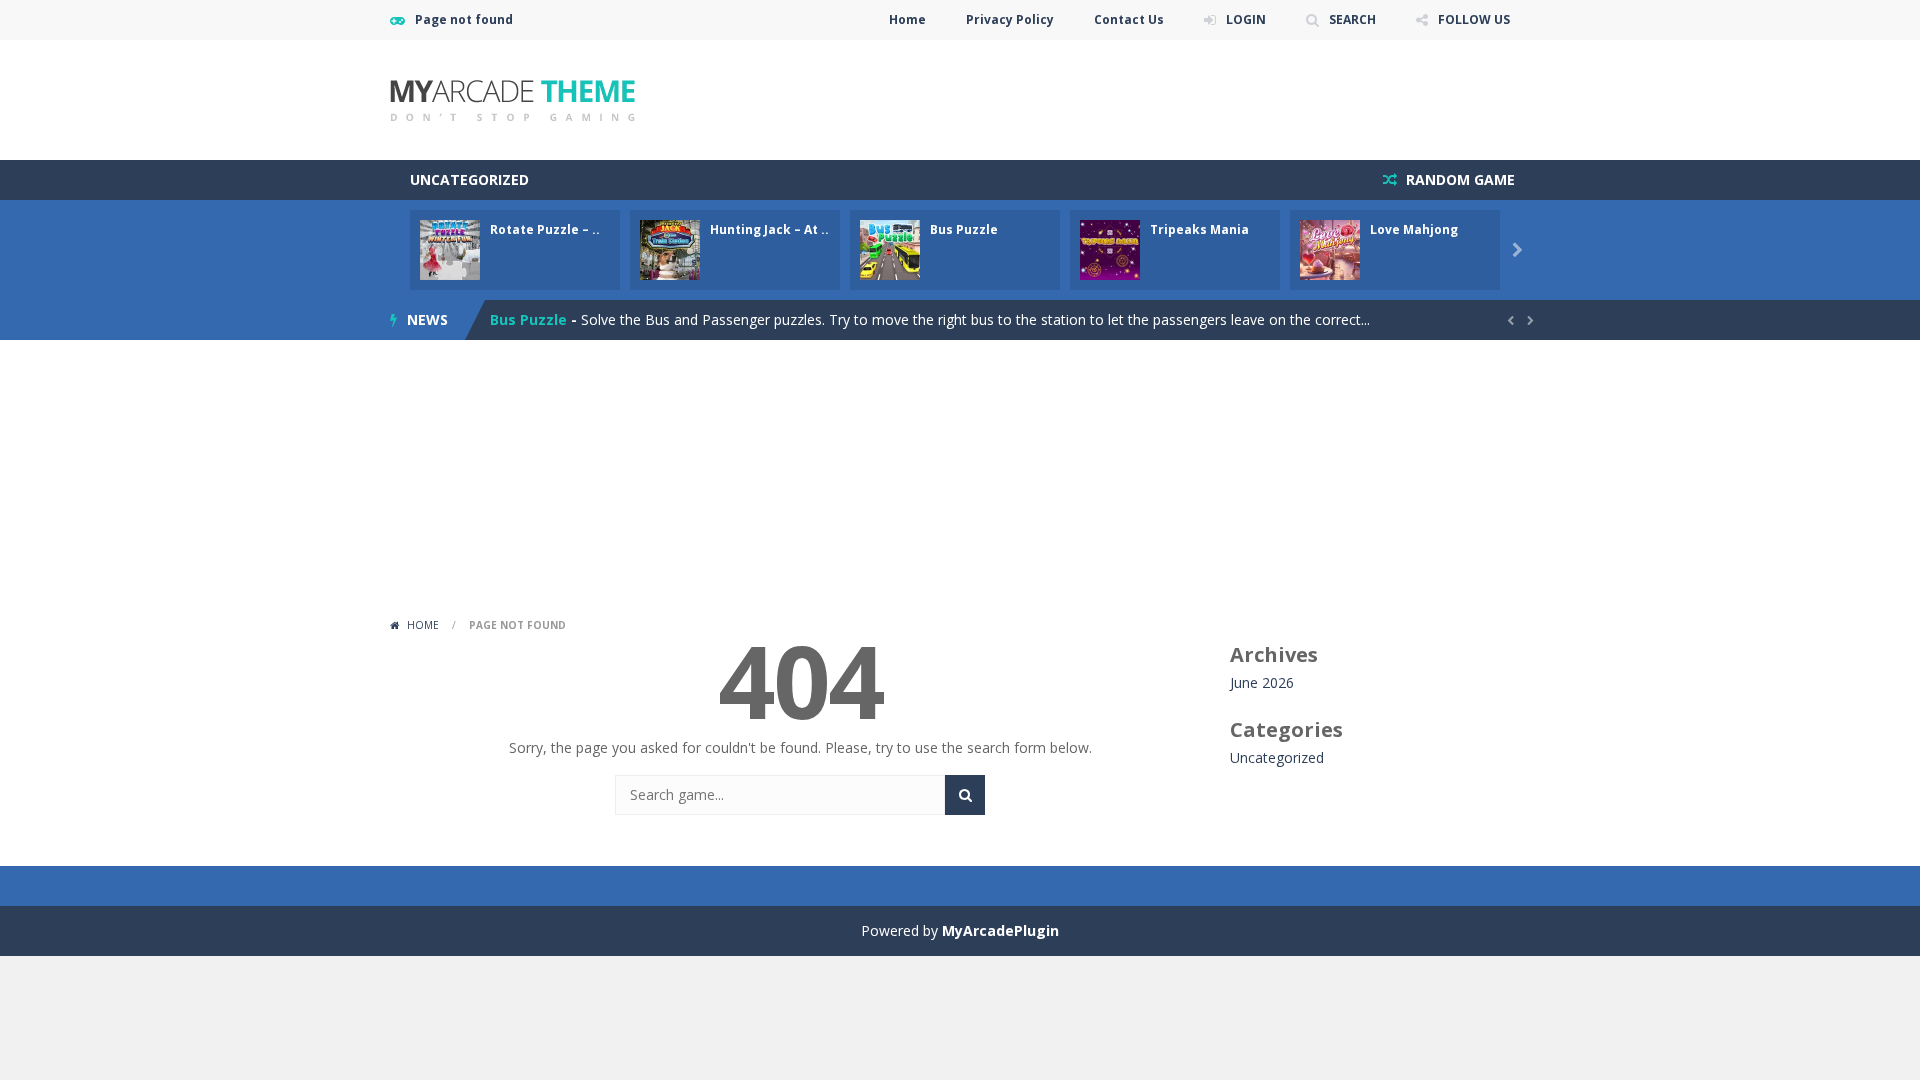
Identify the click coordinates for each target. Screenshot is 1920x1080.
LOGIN (1246, 19)
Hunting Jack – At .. (769, 229)
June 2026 (1262, 682)
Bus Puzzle (964, 229)
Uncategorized (469, 179)
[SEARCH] (965, 795)
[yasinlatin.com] (512, 98)
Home (907, 19)
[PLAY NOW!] (450, 248)
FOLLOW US (1474, 19)
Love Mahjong (1414, 229)
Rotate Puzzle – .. (545, 229)
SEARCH (1352, 19)
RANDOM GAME (1458, 179)
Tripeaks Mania (1199, 229)
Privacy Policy (1010, 19)
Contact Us (1129, 19)
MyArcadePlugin (1000, 930)
